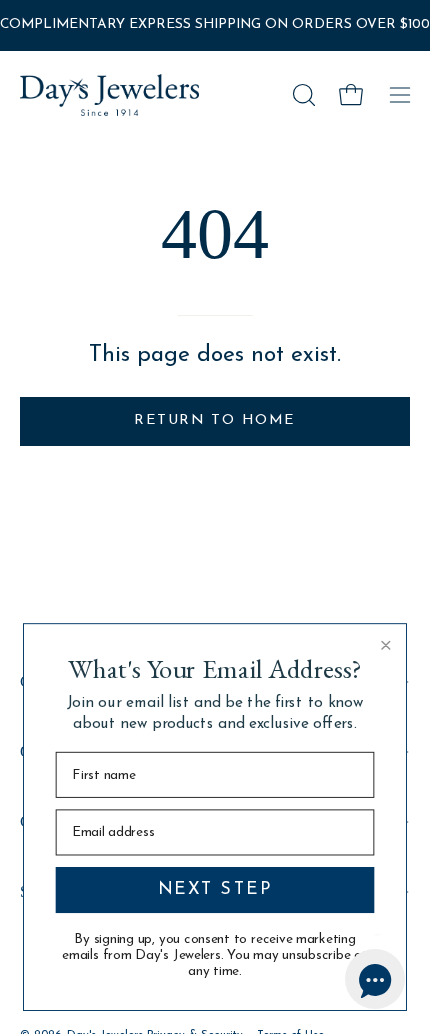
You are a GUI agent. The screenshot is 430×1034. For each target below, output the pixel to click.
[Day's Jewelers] (110, 95)
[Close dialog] (385, 645)
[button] (302, 95)
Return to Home (214, 420)
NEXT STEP (215, 889)
